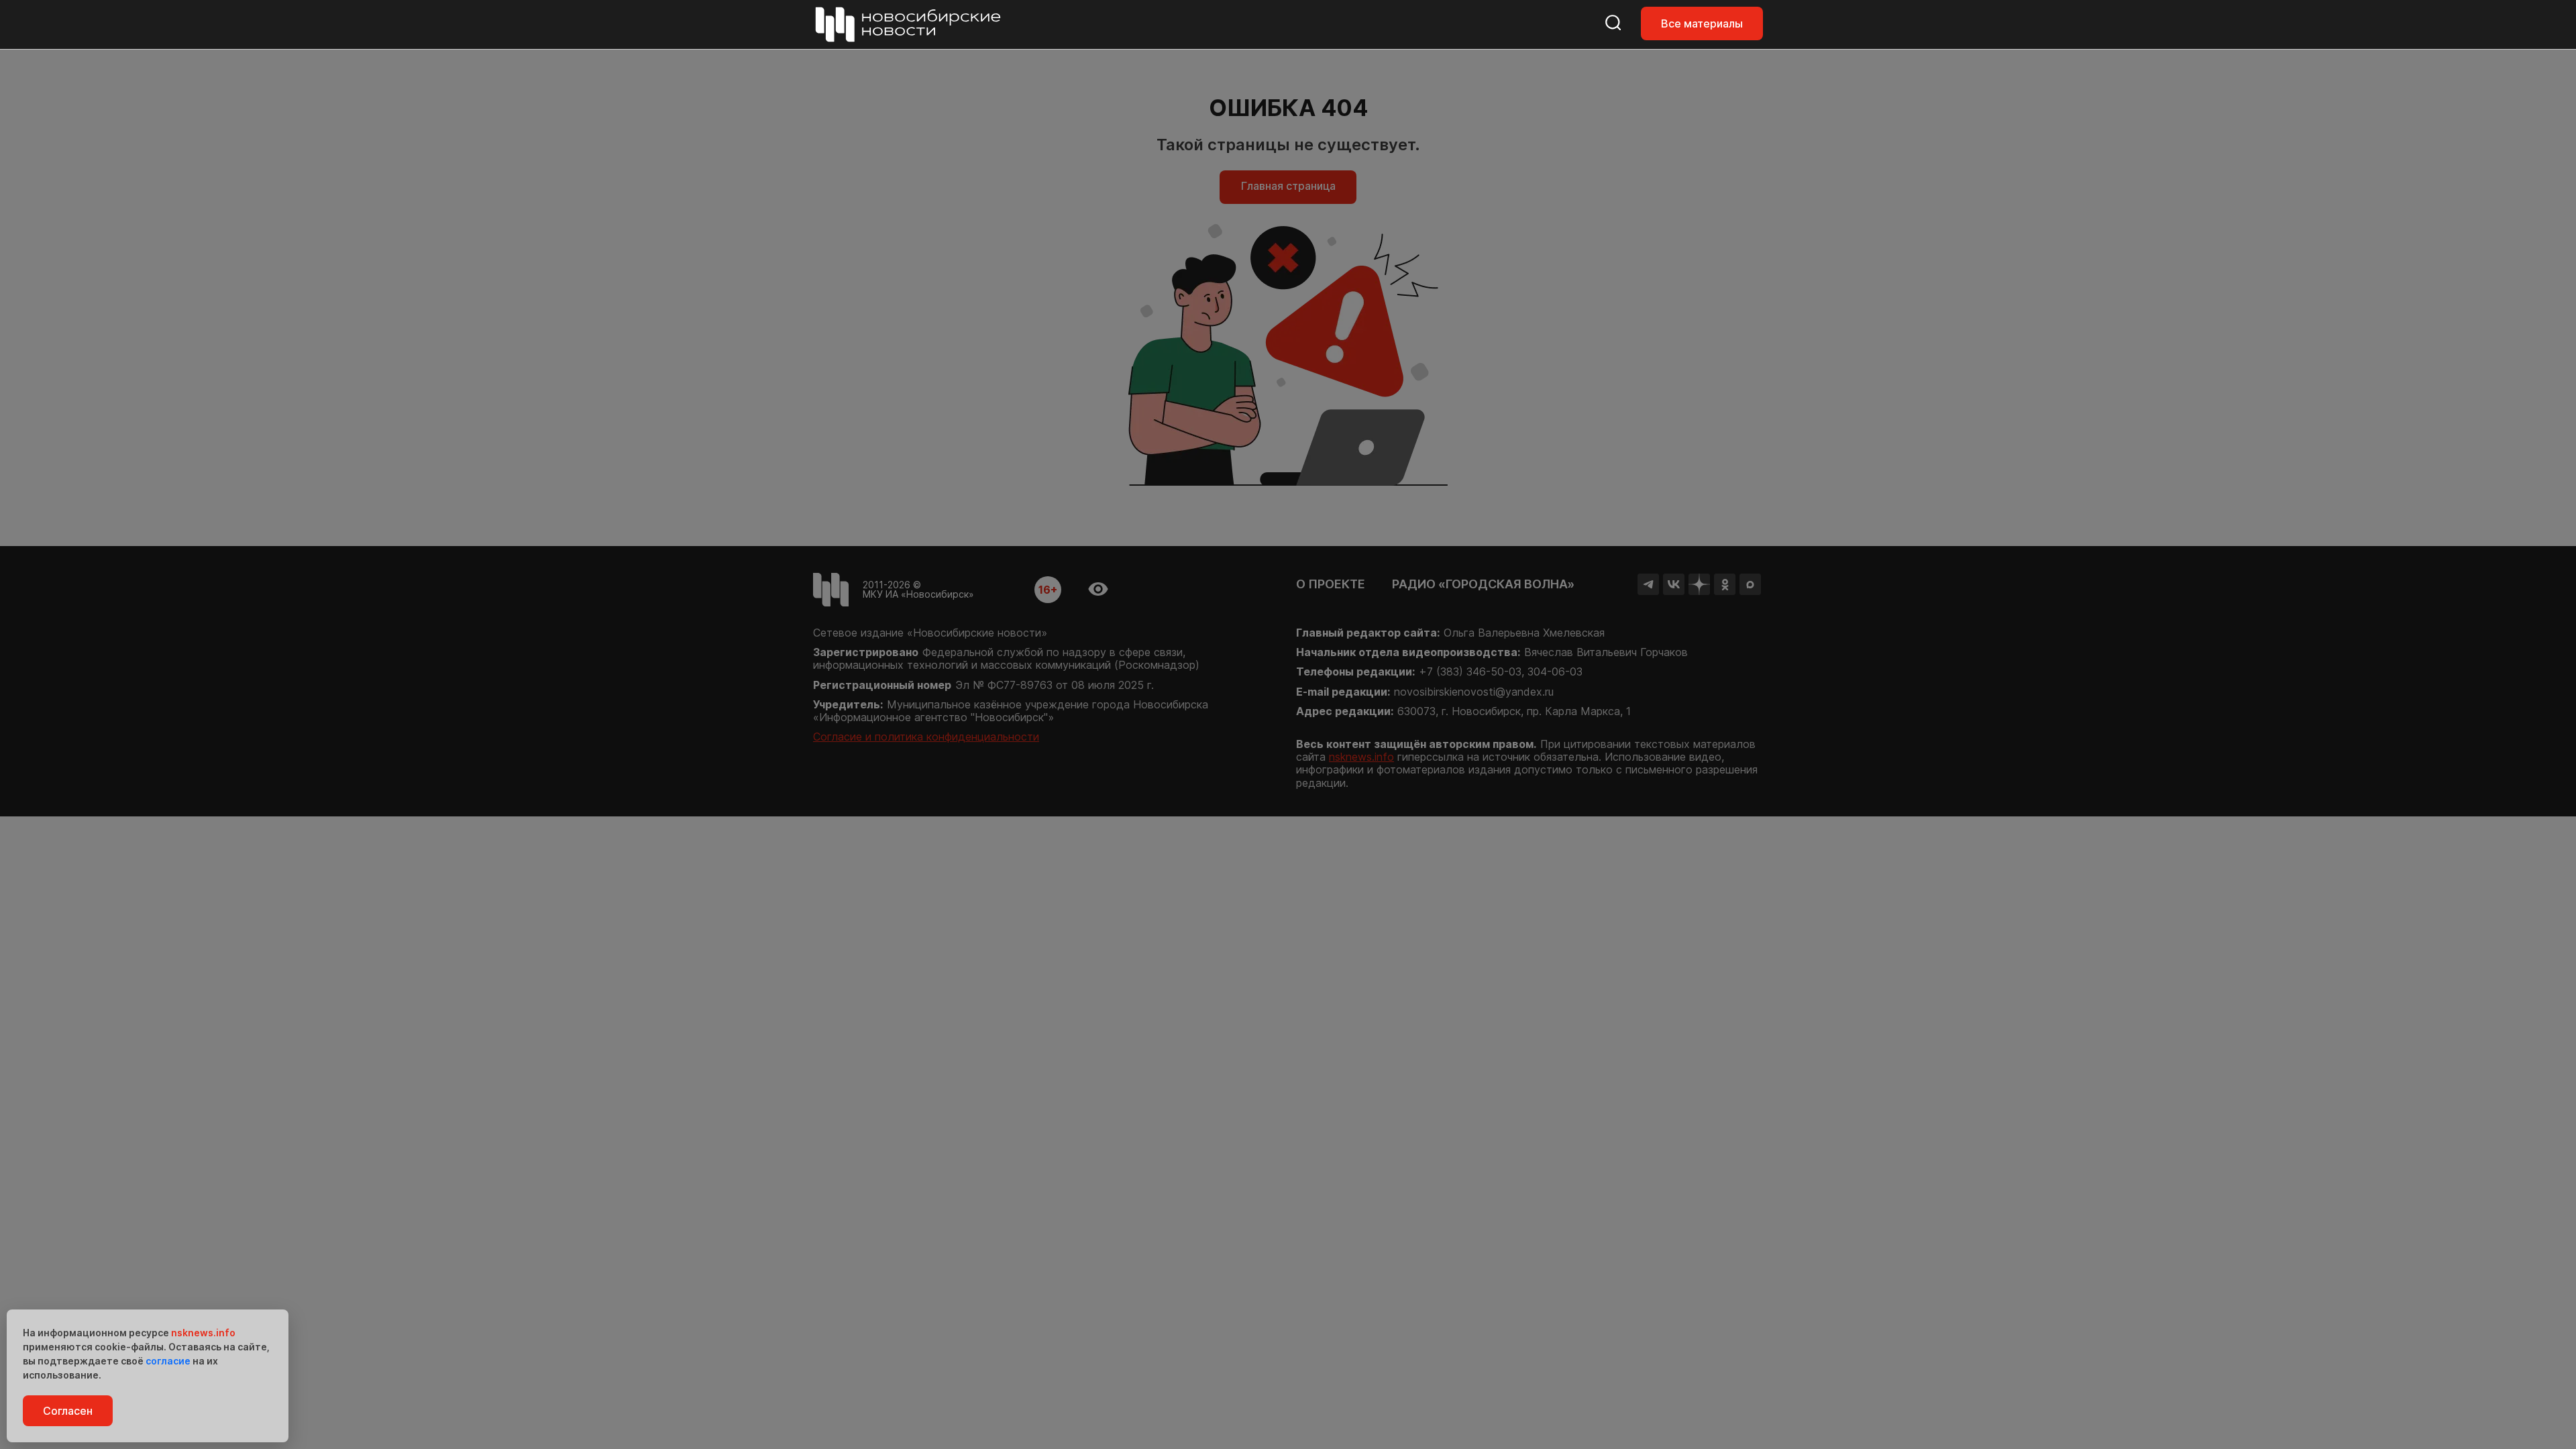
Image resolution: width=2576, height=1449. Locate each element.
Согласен (68, 1411)
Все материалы (1702, 23)
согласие (168, 1361)
